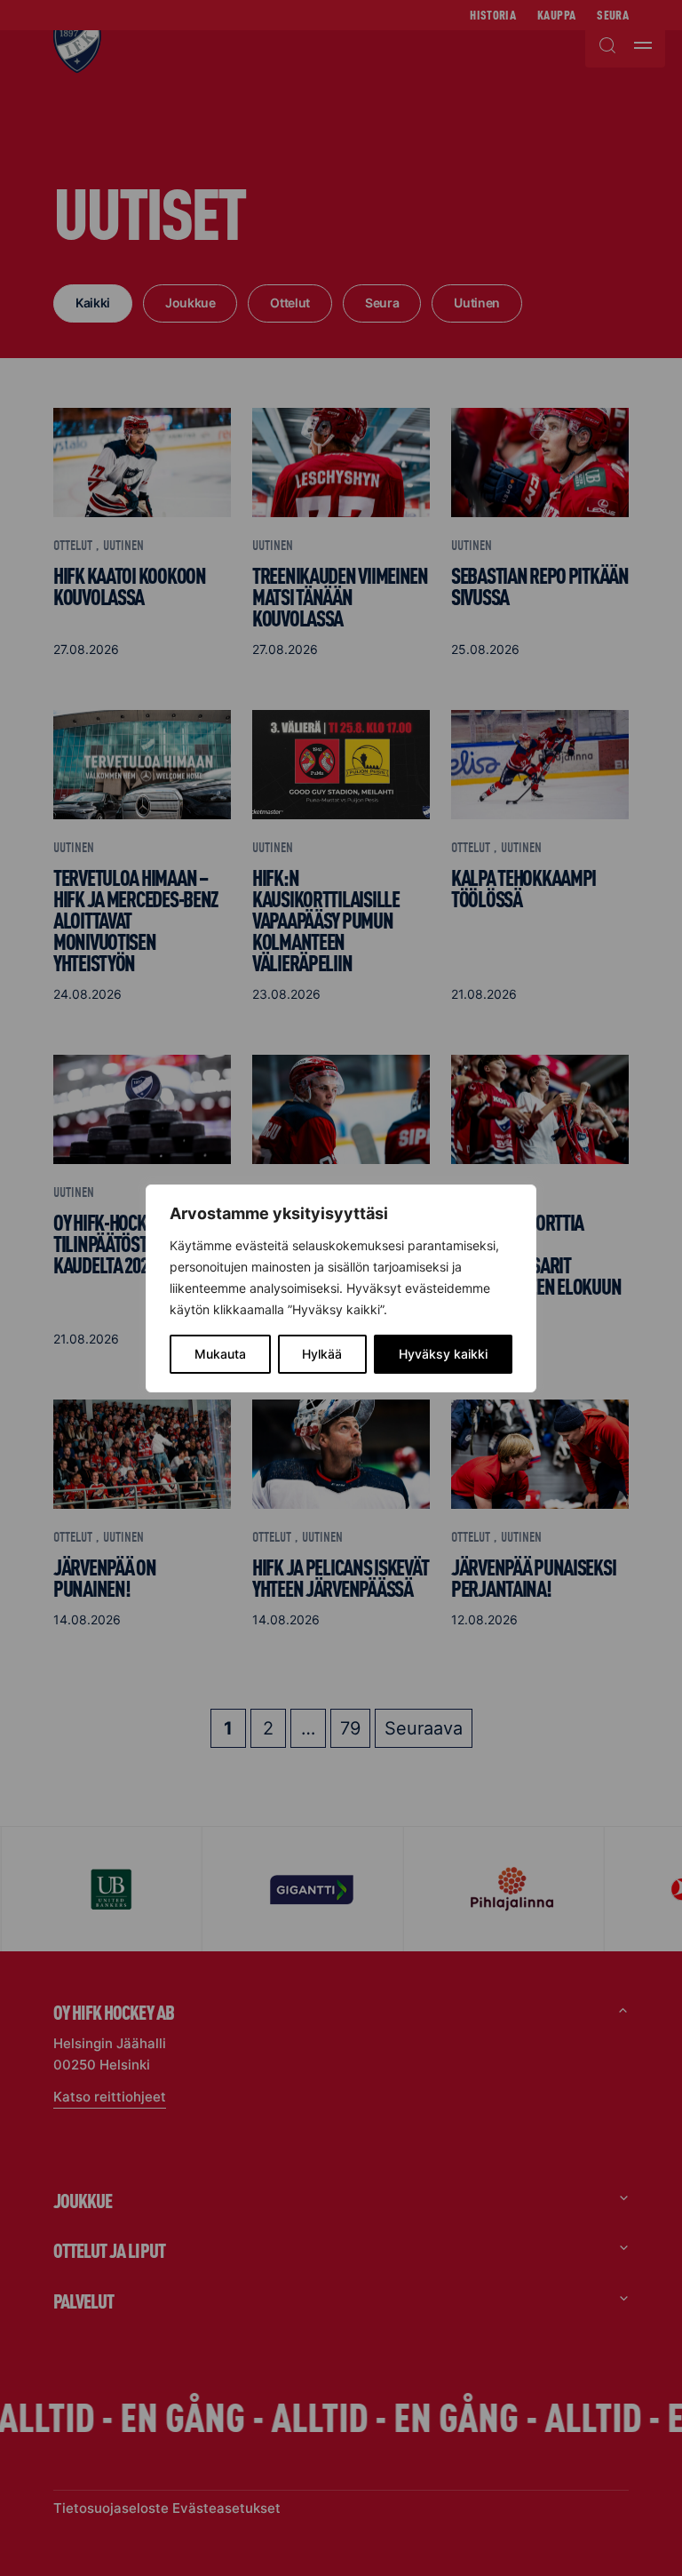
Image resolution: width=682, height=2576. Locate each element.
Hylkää (322, 1354)
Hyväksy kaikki (443, 1354)
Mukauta (220, 1354)
